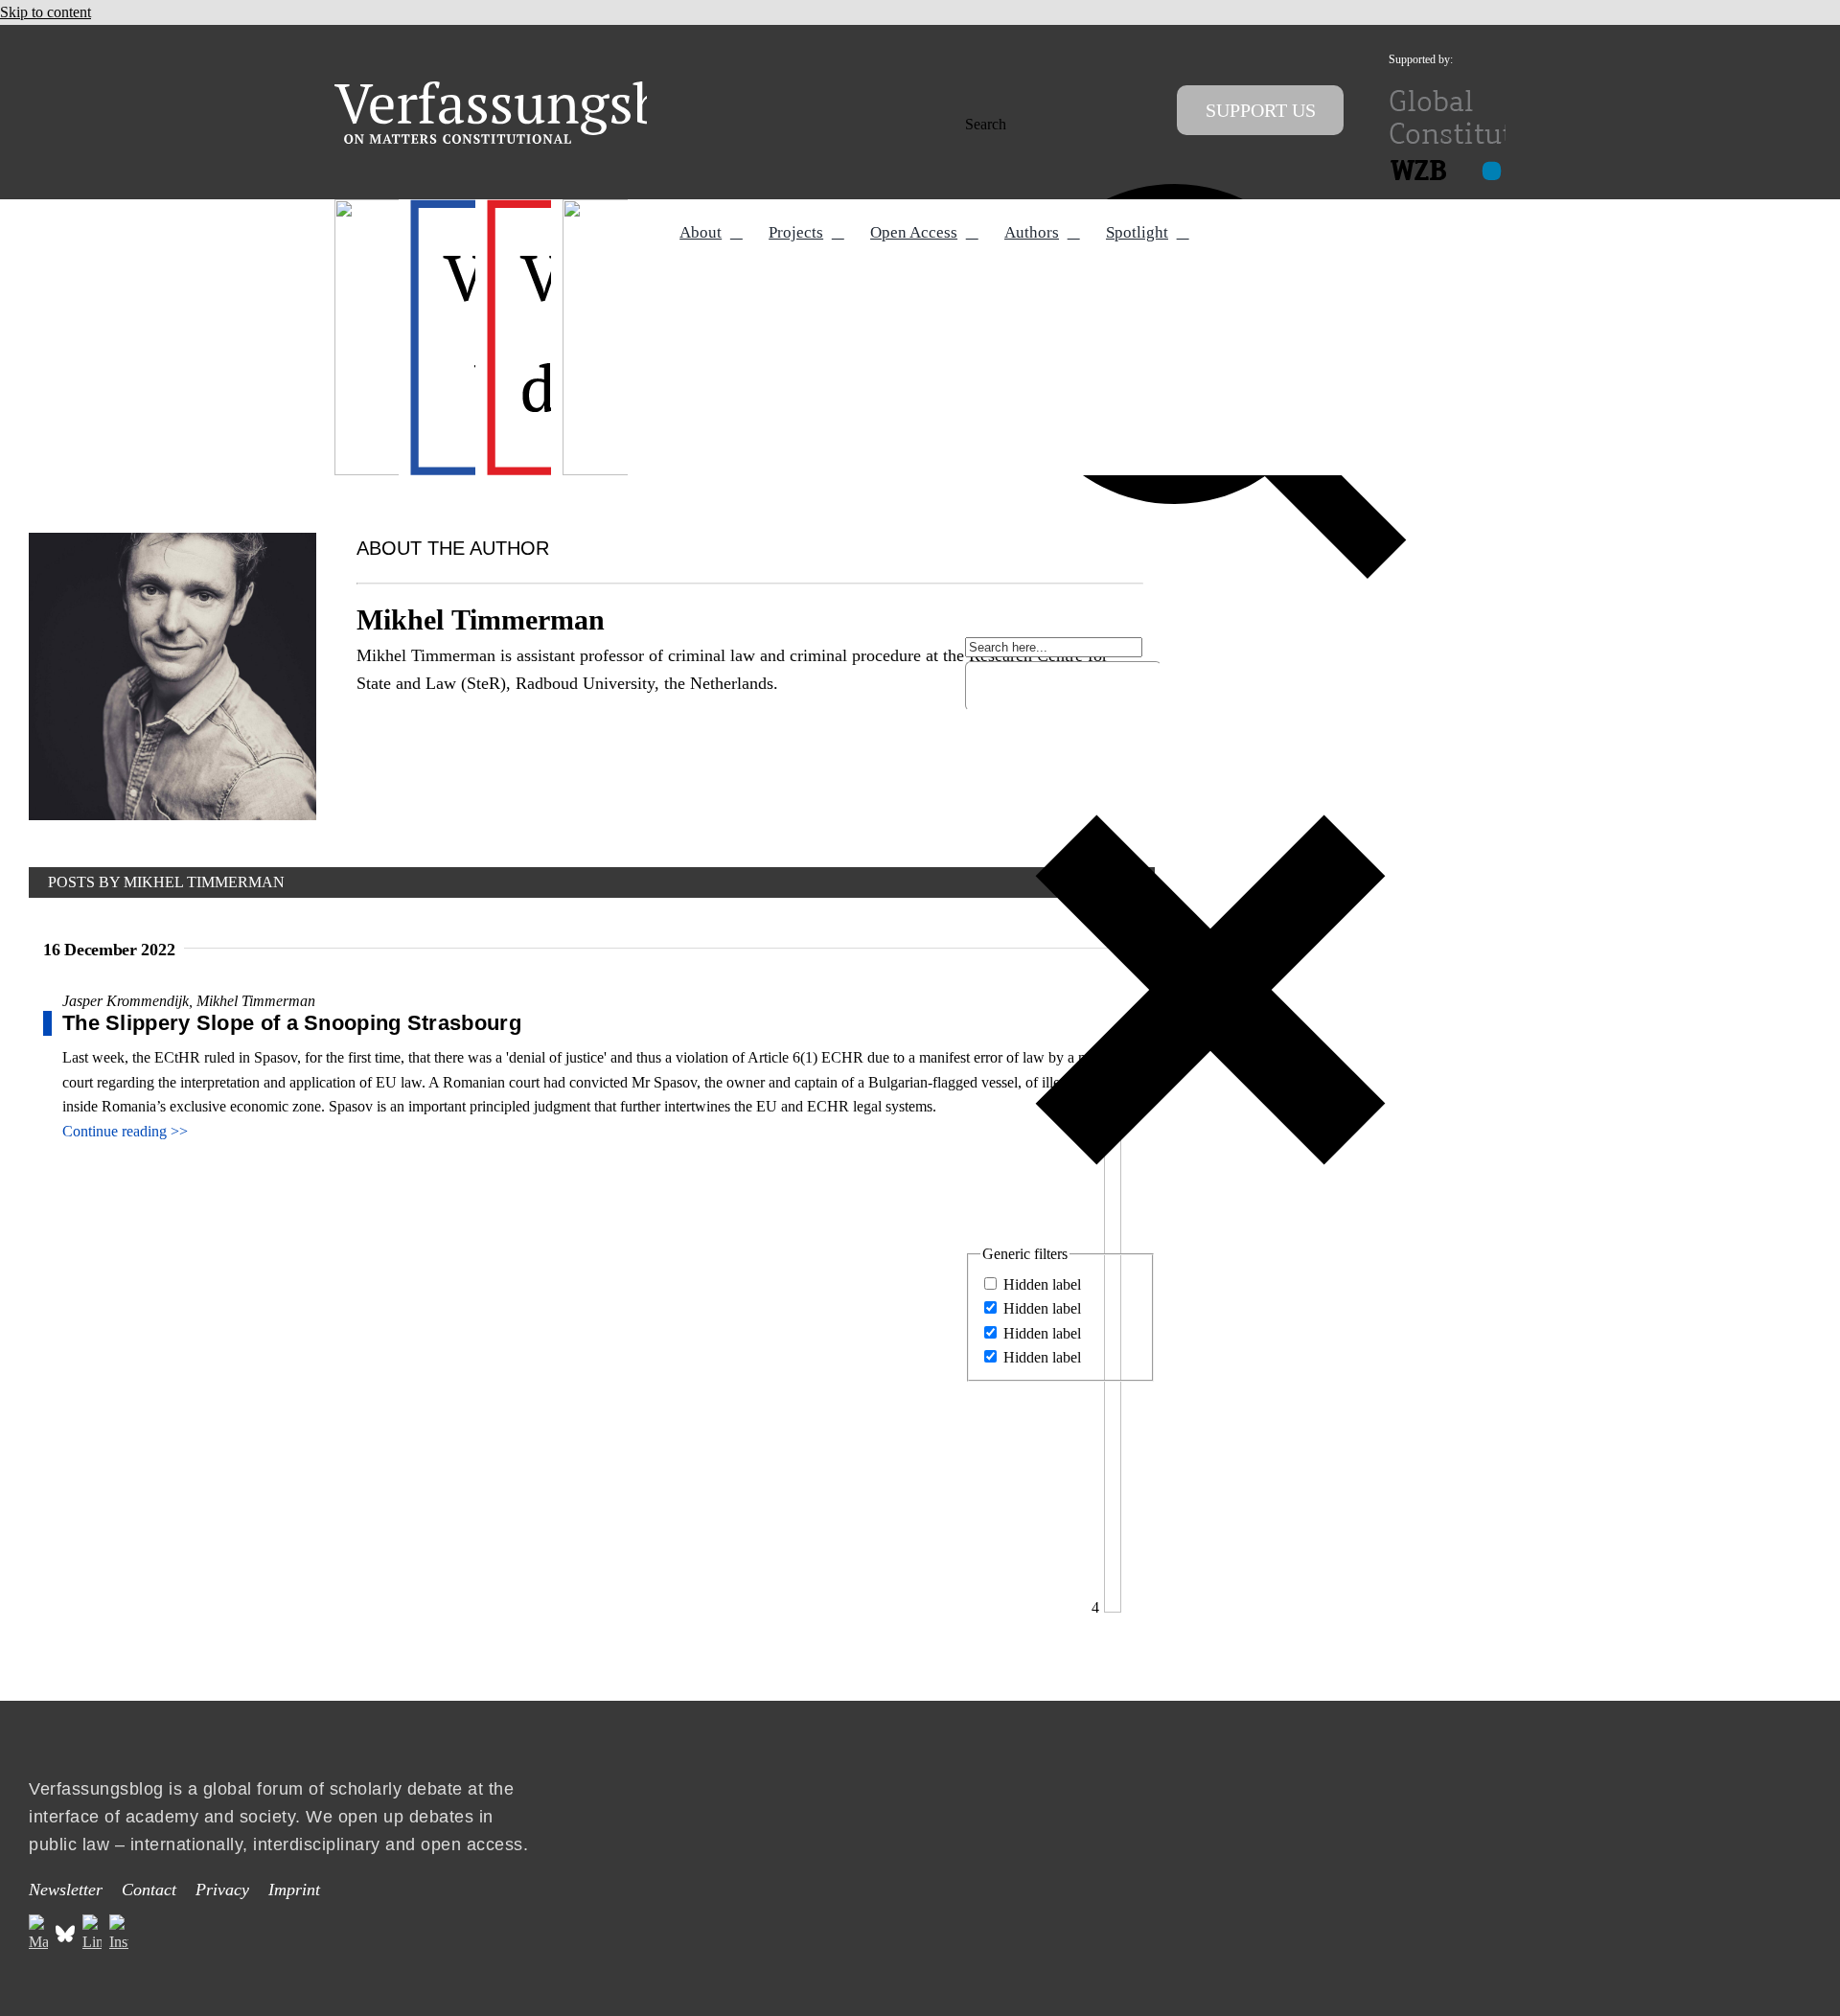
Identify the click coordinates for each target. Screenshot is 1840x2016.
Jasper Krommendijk (126, 1001)
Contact (149, 1890)
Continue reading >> (125, 1131)
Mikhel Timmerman (256, 1001)
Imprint (294, 1890)
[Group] (538, 89)
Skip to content (46, 12)
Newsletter (66, 1890)
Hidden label (1042, 1284)
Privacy (222, 1890)
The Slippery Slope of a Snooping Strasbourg (292, 1023)
